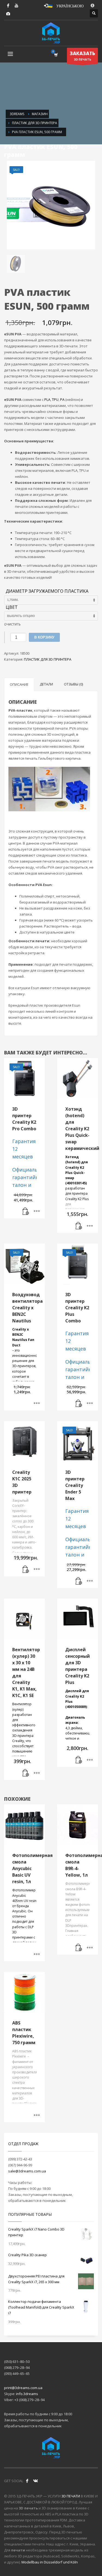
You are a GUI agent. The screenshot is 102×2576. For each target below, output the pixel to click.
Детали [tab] (46, 684)
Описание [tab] (19, 684)
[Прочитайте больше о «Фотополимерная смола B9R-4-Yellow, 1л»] (79, 1948)
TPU (55, 399)
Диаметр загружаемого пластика (47, 591)
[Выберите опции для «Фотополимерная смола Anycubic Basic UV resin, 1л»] (37, 1954)
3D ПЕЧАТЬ (82, 56)
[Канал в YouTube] (16, 5)
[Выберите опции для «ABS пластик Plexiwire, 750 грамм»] (37, 2115)
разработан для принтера (77, 1175)
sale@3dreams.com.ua (27, 2171)
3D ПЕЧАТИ (71, 2496)
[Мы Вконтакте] (35, 2481)
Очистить (12, 624)
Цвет (12, 607)
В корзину (44, 637)
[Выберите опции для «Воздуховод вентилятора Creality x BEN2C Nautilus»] (37, 1404)
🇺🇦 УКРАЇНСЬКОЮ (66, 5)
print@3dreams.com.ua (23, 2388)
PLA (47, 399)
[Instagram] (8, 14)
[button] (26, 1212)
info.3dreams (27, 2394)
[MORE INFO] (37, 1212)
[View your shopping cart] (56, 55)
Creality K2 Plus (77, 1199)
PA (62, 399)
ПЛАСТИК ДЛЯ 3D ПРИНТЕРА (48, 659)
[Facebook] (8, 5)
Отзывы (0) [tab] (73, 684)
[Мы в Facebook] (27, 2481)
